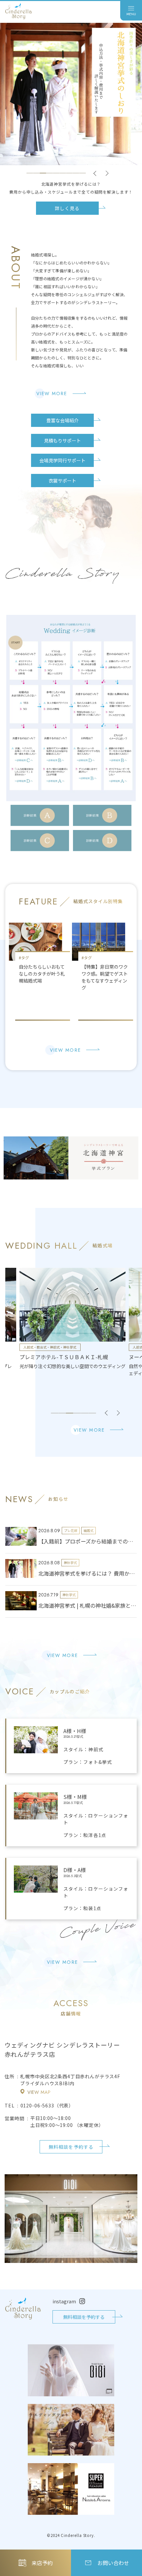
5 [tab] (56, 173)
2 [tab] (36, 173)
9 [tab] (83, 173)
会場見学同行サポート (62, 460)
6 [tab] (63, 173)
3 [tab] (43, 173)
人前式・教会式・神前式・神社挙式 (50, 1347)
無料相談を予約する (71, 2147)
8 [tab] (76, 173)
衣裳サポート (62, 481)
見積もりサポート (62, 440)
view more (52, 393)
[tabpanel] (71, 119)
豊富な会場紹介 (62, 420)
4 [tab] (50, 173)
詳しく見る (67, 208)
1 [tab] (30, 173)
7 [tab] (69, 173)
